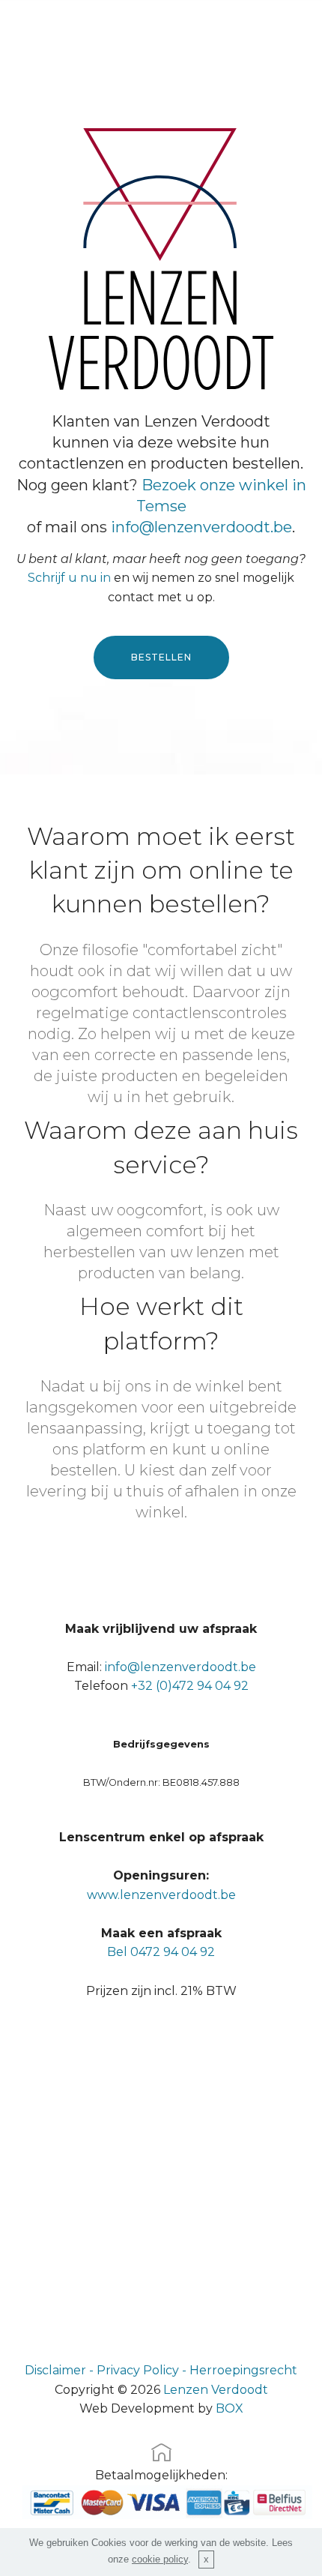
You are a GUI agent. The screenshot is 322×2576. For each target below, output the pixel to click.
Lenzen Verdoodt (216, 2390)
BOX (230, 2408)
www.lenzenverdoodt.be (161, 1895)
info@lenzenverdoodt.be (201, 527)
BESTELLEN (161, 657)
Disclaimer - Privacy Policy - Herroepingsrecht (161, 2370)
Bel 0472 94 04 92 (161, 1952)
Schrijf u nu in (69, 578)
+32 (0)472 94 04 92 (190, 1686)
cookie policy (160, 2559)
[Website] (161, 2457)
